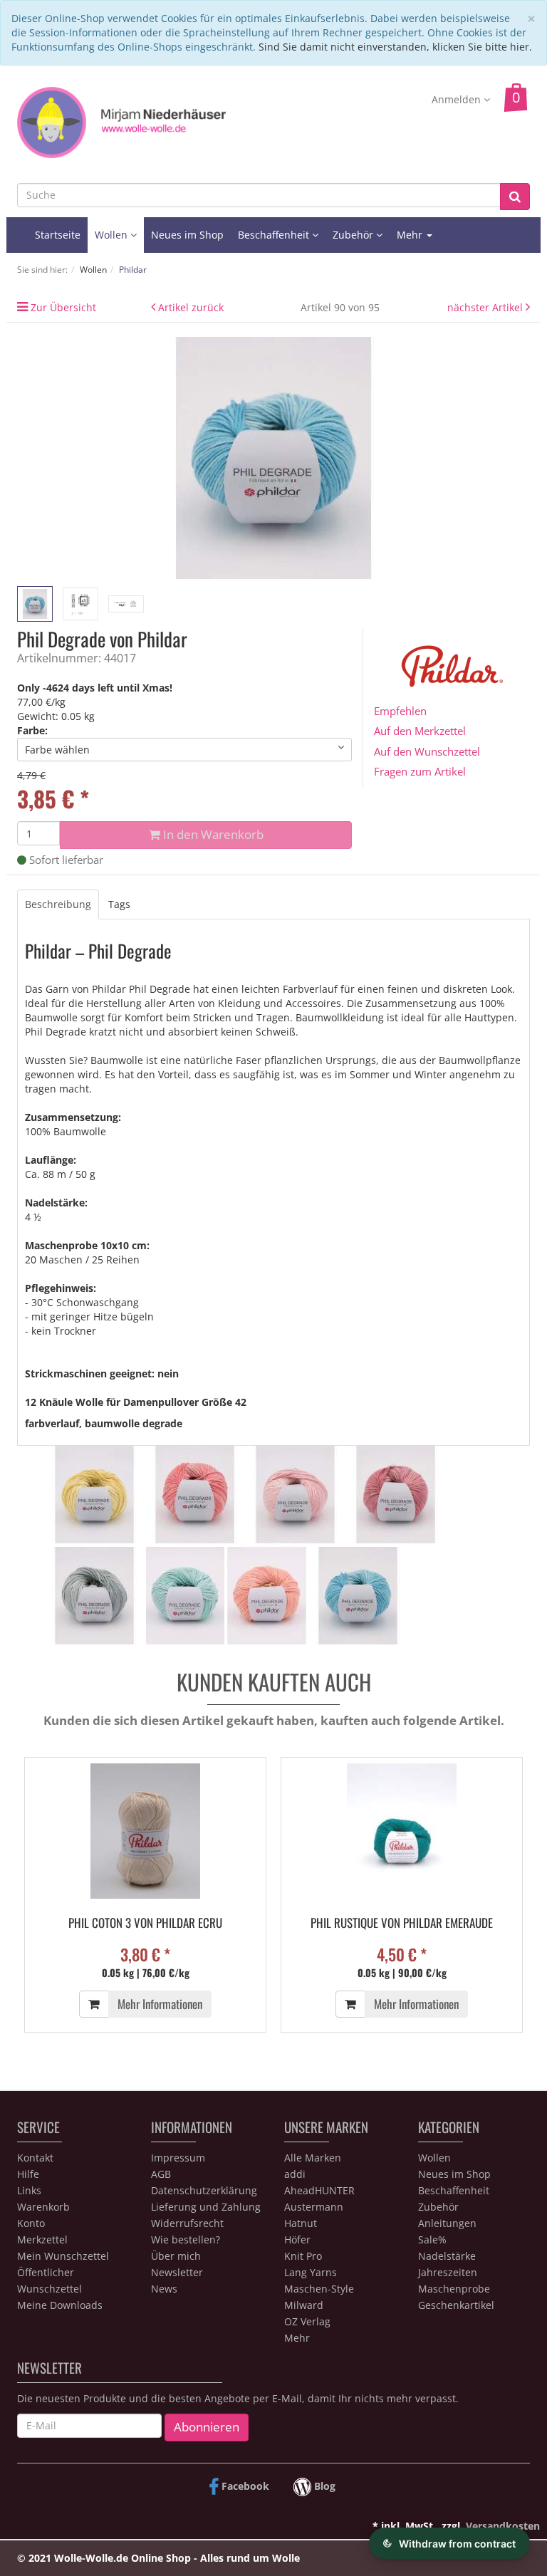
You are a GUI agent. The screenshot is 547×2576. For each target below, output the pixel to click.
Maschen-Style (319, 2289)
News (164, 2289)
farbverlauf (52, 1423)
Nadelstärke (447, 2256)
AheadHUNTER (319, 2190)
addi (295, 2174)
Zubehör (354, 235)
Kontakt (35, 2158)
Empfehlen (400, 711)
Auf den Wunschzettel (427, 751)
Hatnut (301, 2223)
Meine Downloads (60, 2305)
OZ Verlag (307, 2321)
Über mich (176, 2256)
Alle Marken (313, 2158)
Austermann (314, 2207)
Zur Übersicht (63, 307)
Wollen (113, 235)
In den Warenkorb (212, 834)
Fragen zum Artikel (420, 771)
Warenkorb (43, 2207)
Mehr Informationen (160, 2004)
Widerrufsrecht (187, 2223)
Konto (31, 2223)
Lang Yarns (311, 2272)
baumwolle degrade (134, 1423)
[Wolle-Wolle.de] (121, 121)
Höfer (297, 2239)
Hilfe (28, 2174)
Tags (119, 904)
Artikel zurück (191, 307)
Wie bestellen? (186, 2239)
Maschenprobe (454, 2289)
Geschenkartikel (456, 2305)
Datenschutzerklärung (204, 2190)
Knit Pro (303, 2256)
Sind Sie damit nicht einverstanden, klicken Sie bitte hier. (395, 47)
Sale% (432, 2239)
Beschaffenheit (275, 235)
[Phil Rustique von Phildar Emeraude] (402, 1831)
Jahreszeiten (448, 2272)
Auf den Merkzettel (420, 731)
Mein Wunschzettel (63, 2256)
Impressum (178, 2158)
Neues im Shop (187, 235)
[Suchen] (515, 197)
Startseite (58, 235)
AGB (161, 2174)
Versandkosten (503, 2526)
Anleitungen (447, 2223)
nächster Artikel (486, 307)
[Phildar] (452, 665)
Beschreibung (58, 904)
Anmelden (458, 99)
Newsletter (177, 2272)
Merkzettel (42, 2239)
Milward (304, 2305)
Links (29, 2190)
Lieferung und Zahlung (206, 2207)
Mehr (297, 2338)
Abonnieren (207, 2427)
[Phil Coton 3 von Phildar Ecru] (145, 1831)
